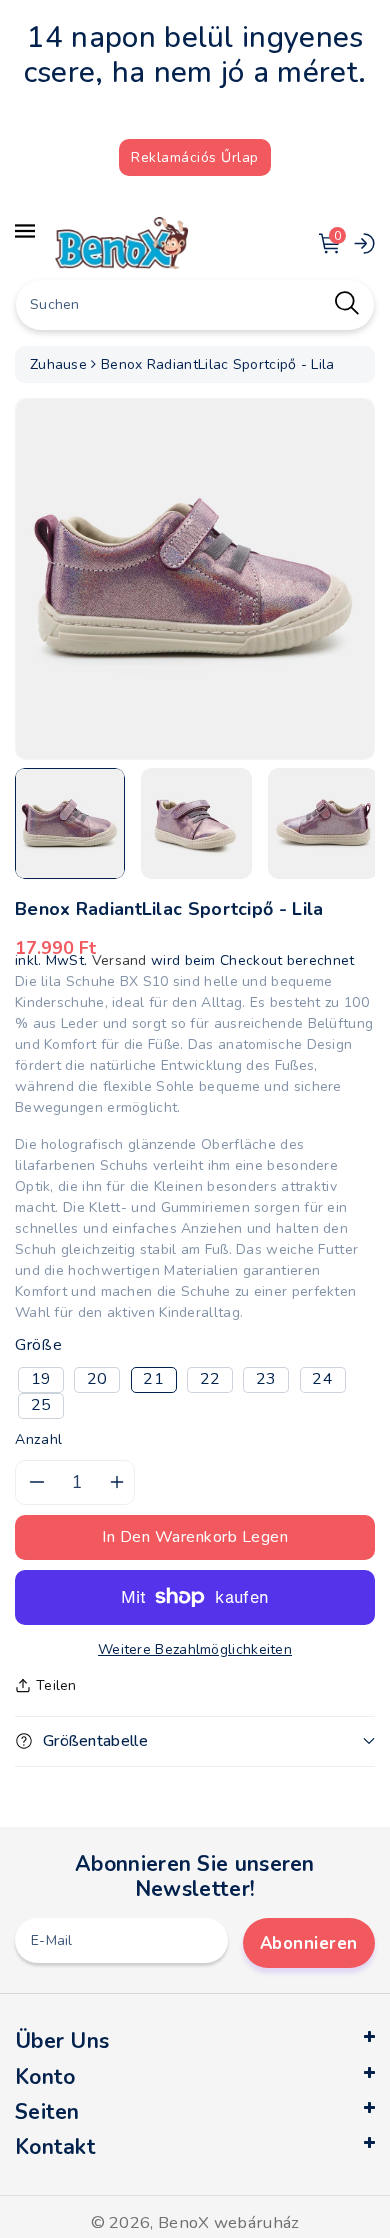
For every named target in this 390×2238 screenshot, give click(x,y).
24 (322, 1379)
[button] (195, 1741)
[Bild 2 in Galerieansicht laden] (196, 823)
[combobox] (195, 305)
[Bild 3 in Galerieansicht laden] (323, 823)
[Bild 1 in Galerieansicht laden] (70, 823)
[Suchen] (347, 302)
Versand (119, 960)
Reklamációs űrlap (195, 157)
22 (210, 1379)
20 (97, 1379)
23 (266, 1379)
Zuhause (58, 364)
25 (41, 1405)
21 (153, 1379)
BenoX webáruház (229, 2222)
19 (41, 1379)
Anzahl (39, 1439)
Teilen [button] (56, 1685)
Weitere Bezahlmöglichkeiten (195, 1649)
